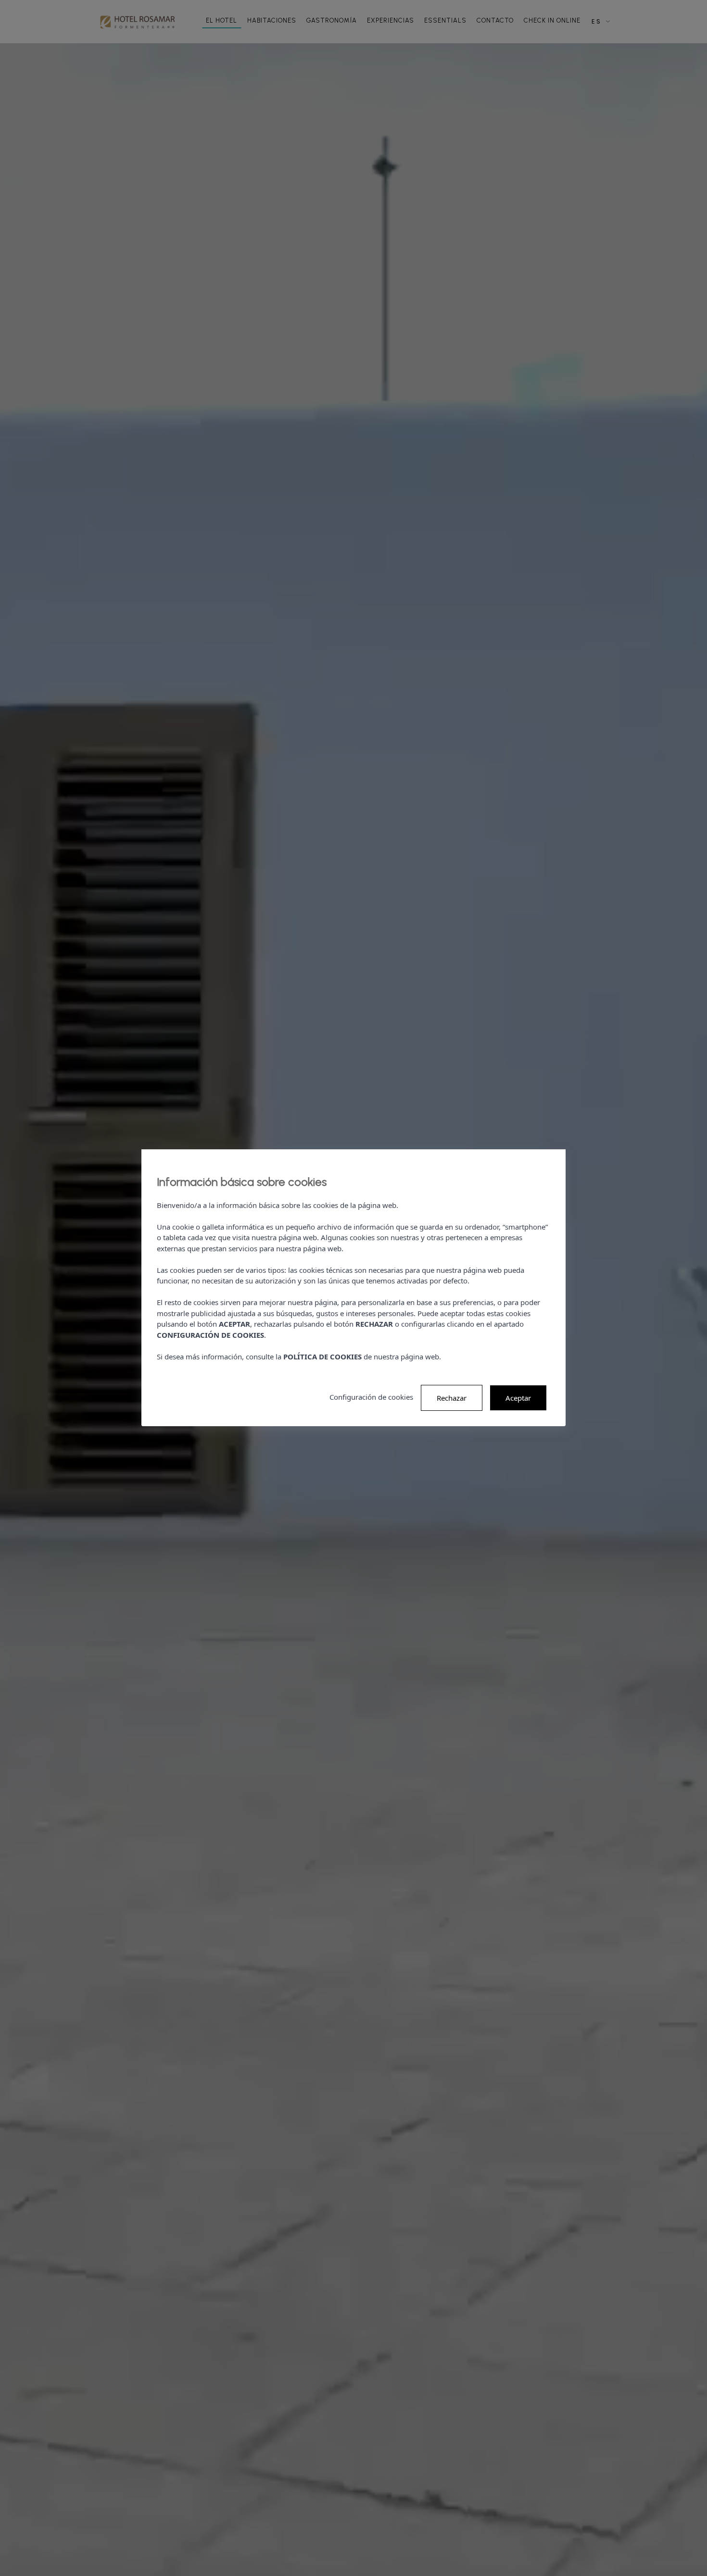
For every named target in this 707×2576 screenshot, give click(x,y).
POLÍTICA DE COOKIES (322, 1356)
